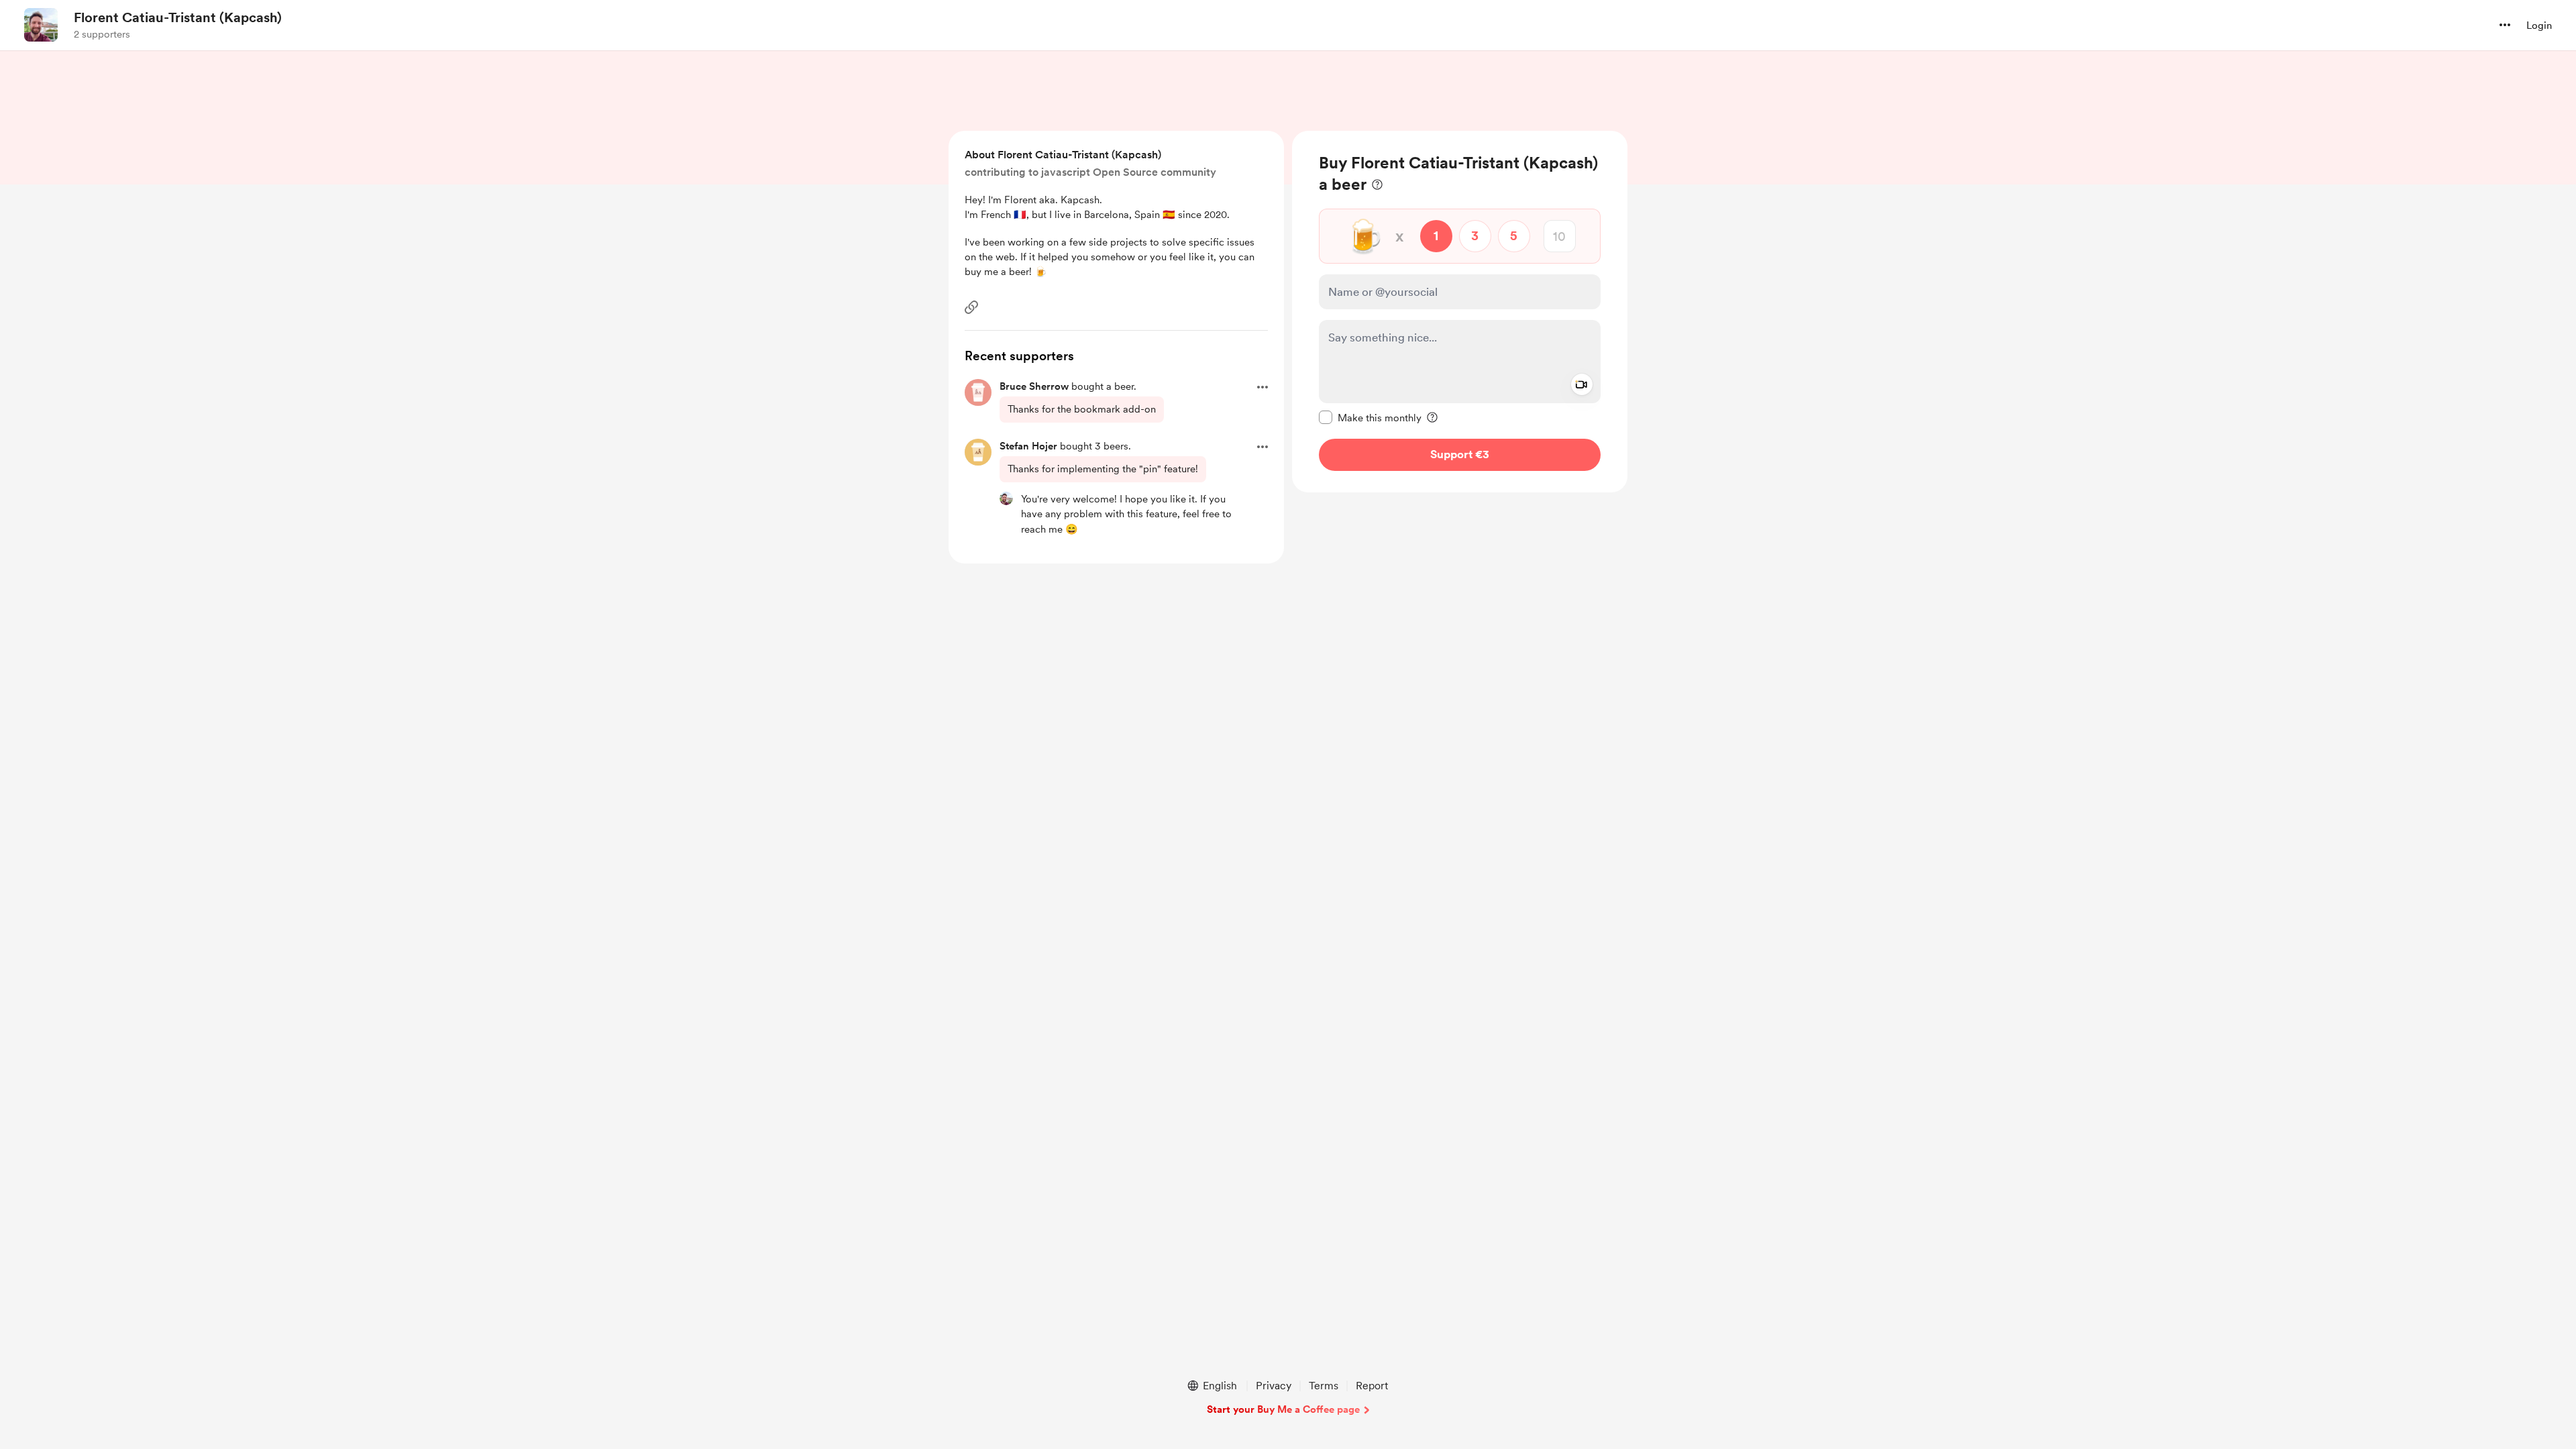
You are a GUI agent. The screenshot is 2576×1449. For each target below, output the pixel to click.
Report (1372, 1386)
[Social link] (971, 307)
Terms (1324, 1386)
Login (2539, 25)
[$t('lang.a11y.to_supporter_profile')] (1006, 498)
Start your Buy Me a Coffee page (1283, 1409)
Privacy (1274, 1386)
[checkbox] (1370, 417)
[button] (2505, 25)
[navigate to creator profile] (41, 25)
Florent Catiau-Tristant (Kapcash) (178, 17)
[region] (1460, 312)
